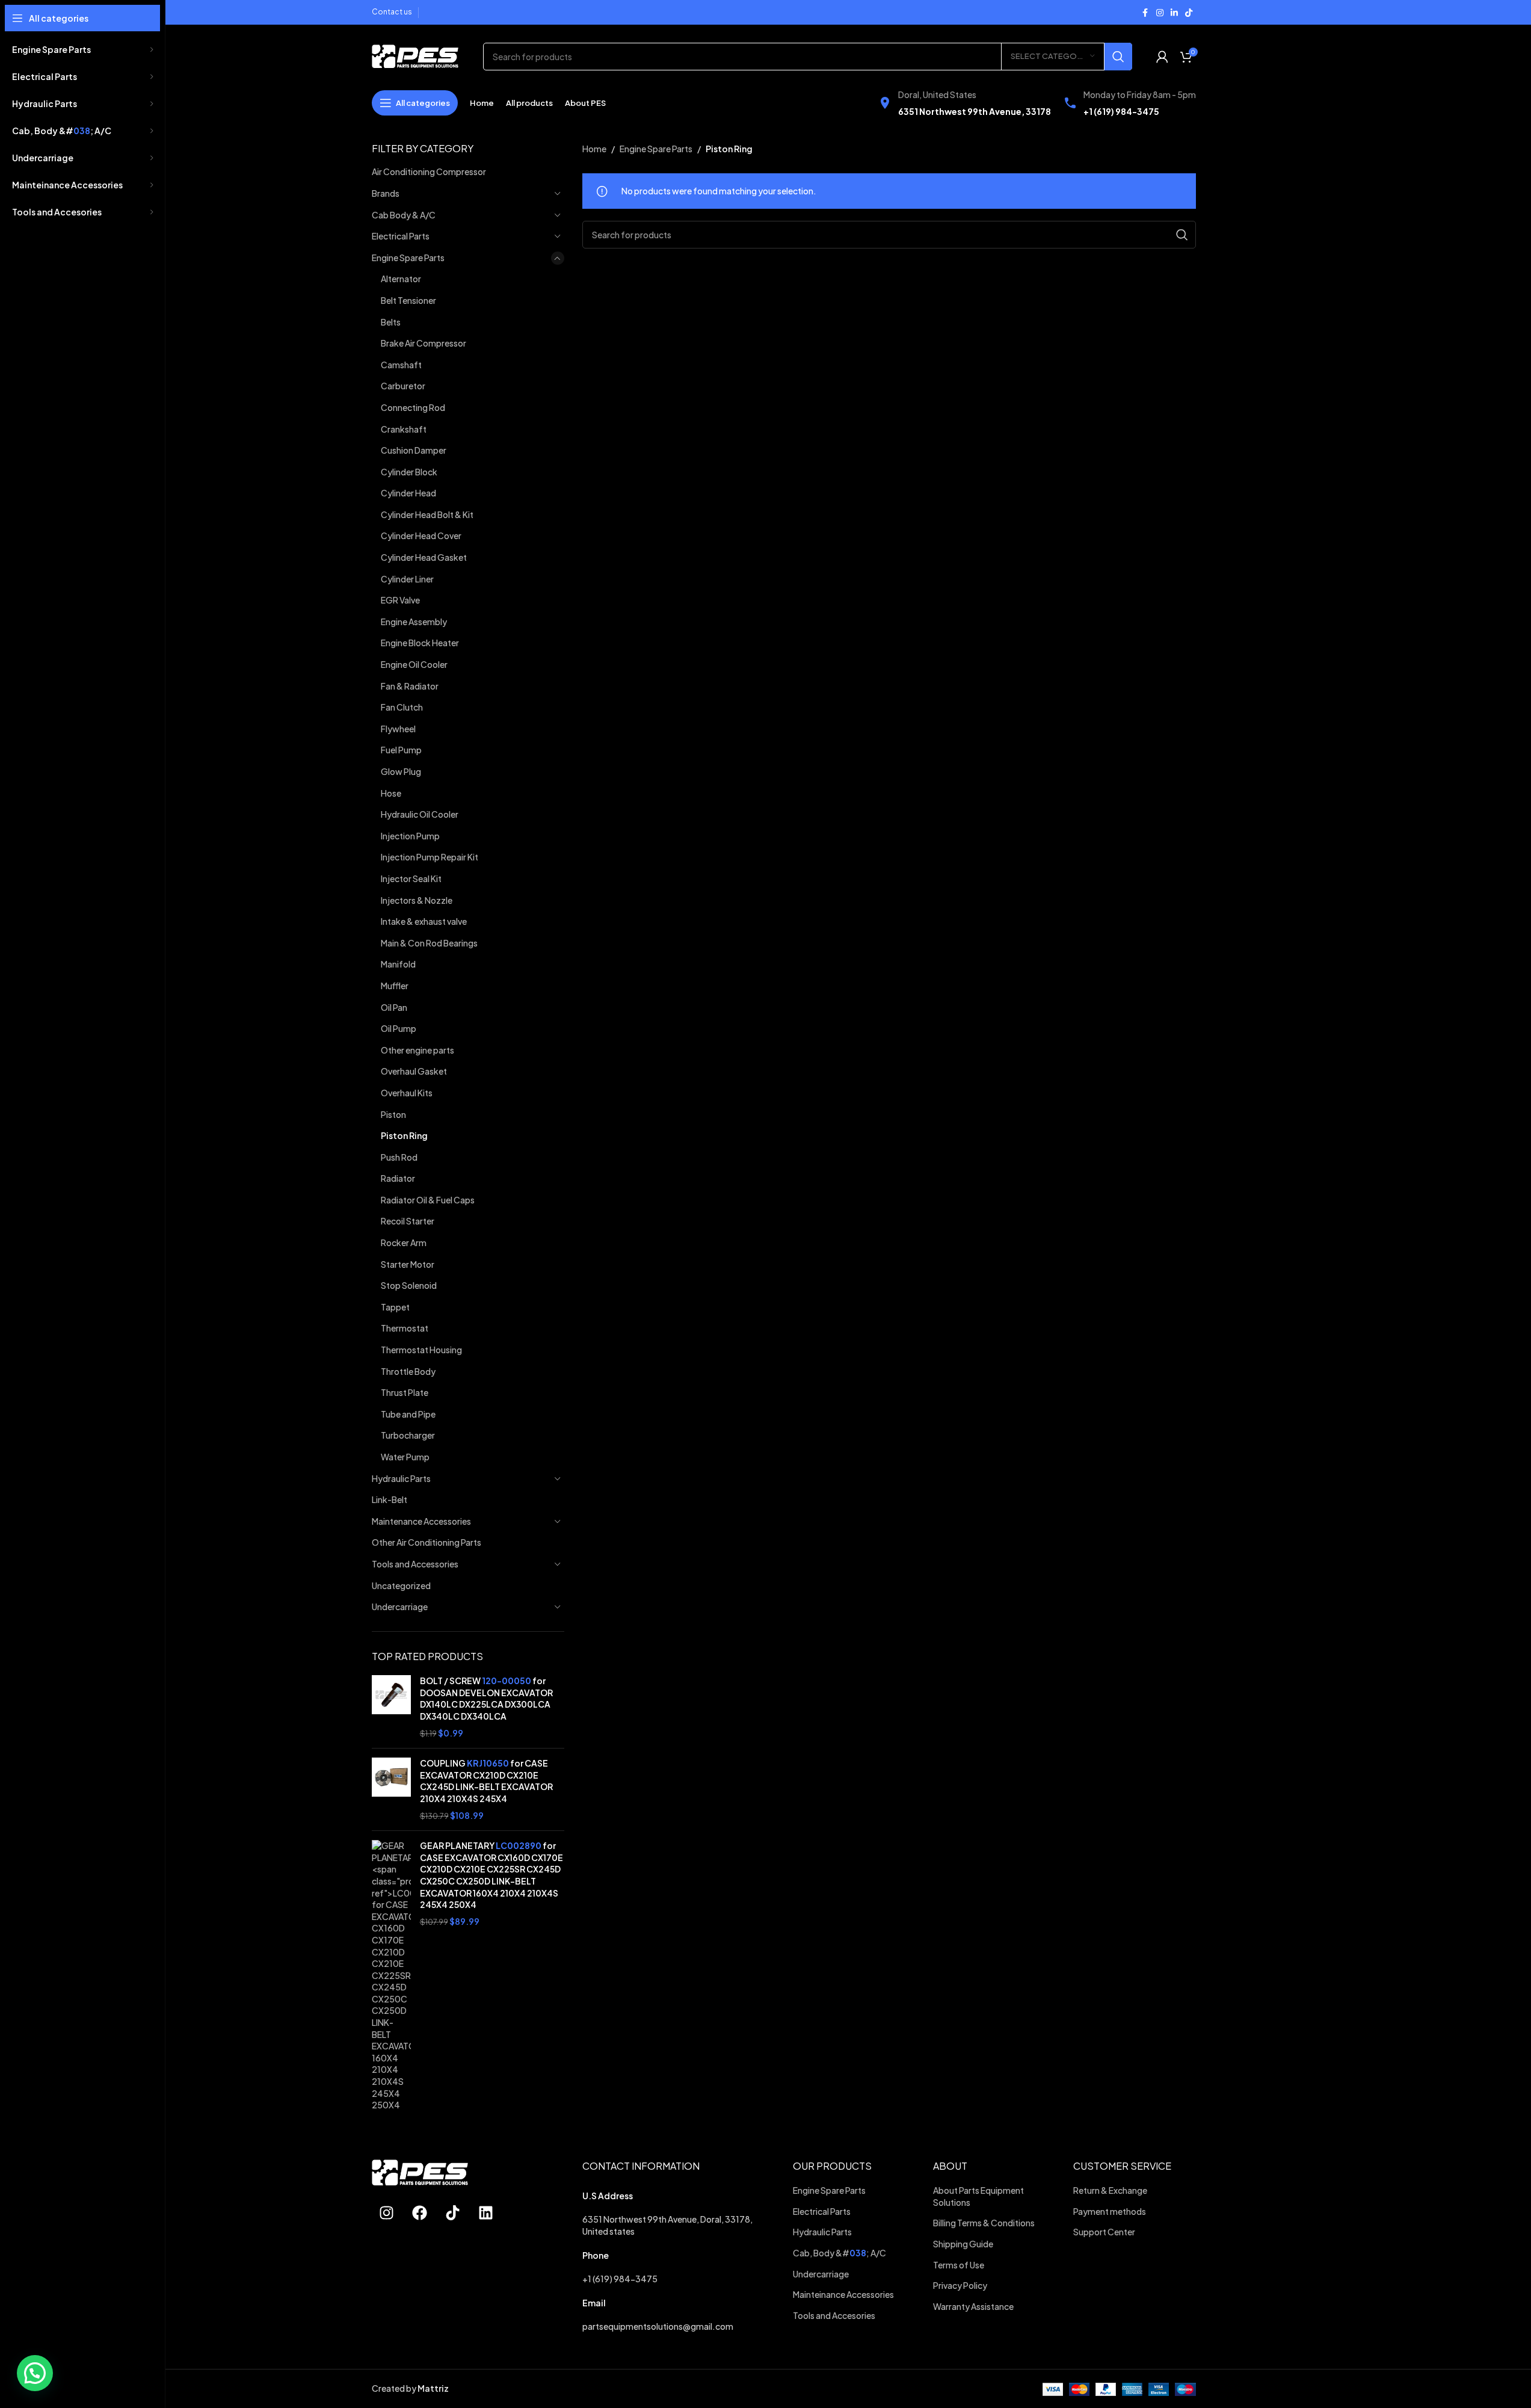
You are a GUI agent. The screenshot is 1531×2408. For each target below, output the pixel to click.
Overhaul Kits (407, 1093)
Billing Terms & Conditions (984, 2223)
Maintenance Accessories (421, 1521)
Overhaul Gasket (414, 1071)
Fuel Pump (401, 750)
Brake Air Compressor (424, 343)
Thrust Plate (405, 1392)
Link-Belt (390, 1499)
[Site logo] (415, 55)
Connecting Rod (413, 407)
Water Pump (405, 1457)
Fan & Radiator (410, 686)
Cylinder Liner (407, 579)
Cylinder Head (408, 493)
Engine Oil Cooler (414, 664)
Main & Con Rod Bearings (429, 943)
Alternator (401, 279)
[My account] (1162, 57)
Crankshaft (404, 429)
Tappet (395, 1307)
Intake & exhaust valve (424, 921)
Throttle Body (408, 1371)
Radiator (398, 1178)
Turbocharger (408, 1435)
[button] (35, 2373)
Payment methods (1110, 2211)
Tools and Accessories (415, 1564)
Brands (386, 193)
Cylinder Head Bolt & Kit (427, 514)
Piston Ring (404, 1135)
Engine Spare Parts (408, 258)
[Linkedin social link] (1174, 13)
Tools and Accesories (834, 2315)
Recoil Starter (408, 1221)
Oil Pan (394, 1007)
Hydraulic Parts (401, 1478)
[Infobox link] (964, 103)
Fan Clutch (402, 707)
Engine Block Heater (420, 643)
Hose (391, 793)
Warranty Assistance (974, 2306)
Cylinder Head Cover (421, 536)
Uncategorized (401, 1585)
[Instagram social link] (1160, 13)
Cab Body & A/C (404, 215)
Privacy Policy (961, 2285)
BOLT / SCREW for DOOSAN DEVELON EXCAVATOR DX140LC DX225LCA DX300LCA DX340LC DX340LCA (486, 1698)
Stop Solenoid (409, 1285)
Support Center (1104, 2232)
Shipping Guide (964, 2244)
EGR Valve (400, 600)
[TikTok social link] (1189, 13)
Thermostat (405, 1328)
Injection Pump (410, 836)
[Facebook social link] (1145, 13)
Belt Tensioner (408, 300)
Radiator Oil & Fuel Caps (428, 1200)
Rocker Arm (404, 1243)
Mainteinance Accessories (843, 2294)
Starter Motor (408, 1264)
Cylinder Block (409, 472)
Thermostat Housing (421, 1350)
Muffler (395, 986)
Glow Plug (401, 771)
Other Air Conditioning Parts (427, 1542)
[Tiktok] (453, 2212)
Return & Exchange (1111, 2190)
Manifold (398, 964)
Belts (391, 322)
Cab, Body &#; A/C (839, 2253)
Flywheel (398, 729)
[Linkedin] (486, 2212)
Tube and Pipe (408, 1414)
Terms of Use (959, 2265)
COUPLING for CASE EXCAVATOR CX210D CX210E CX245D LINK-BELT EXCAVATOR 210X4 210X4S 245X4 (486, 1781)
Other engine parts (417, 1050)
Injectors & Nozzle (417, 900)
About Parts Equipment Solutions (978, 2196)
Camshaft (401, 365)
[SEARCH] (1118, 57)
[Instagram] (387, 2212)
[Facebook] (420, 2212)
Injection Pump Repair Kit (430, 857)
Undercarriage (400, 1607)
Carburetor (403, 386)
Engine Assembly (414, 622)
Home (594, 149)
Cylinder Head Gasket (424, 557)
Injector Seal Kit (411, 878)
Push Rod (399, 1157)
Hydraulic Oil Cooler (420, 814)
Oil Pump (399, 1028)
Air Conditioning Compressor (429, 171)
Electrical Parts (401, 236)
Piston (393, 1114)
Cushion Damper (414, 450)
